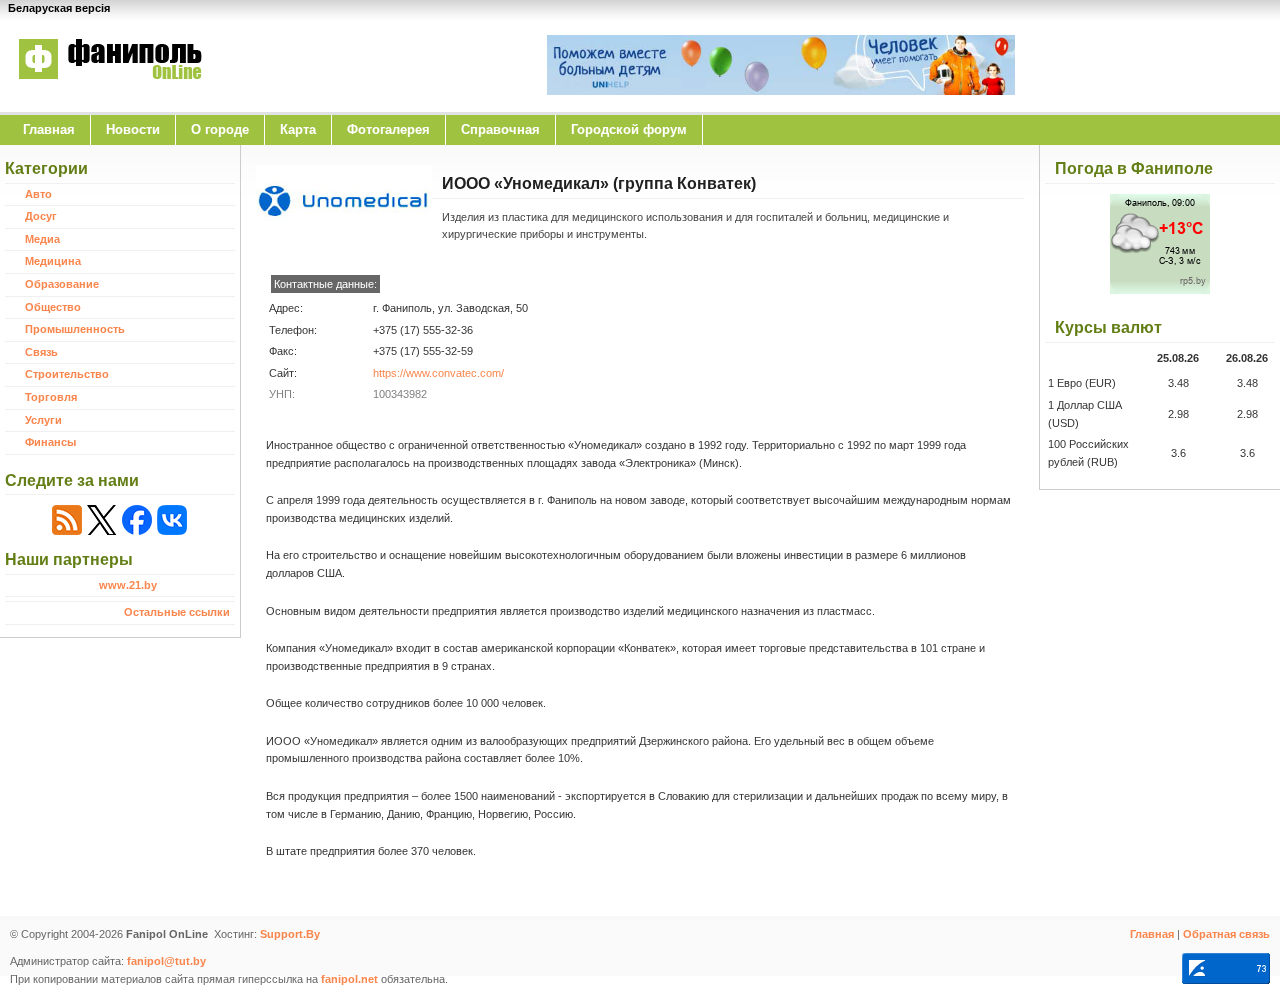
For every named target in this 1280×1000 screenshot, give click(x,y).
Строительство (67, 374)
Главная (49, 129)
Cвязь (41, 352)
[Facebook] (137, 520)
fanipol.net (349, 979)
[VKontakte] (172, 520)
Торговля (51, 397)
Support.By (290, 934)
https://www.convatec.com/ (438, 373)
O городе (220, 129)
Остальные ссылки (177, 612)
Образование (62, 284)
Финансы (50, 442)
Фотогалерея (388, 129)
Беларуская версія (59, 8)
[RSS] (67, 520)
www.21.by (128, 585)
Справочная (500, 129)
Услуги (43, 420)
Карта (298, 129)
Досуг (41, 216)
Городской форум (629, 129)
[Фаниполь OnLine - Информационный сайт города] (110, 93)
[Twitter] (102, 520)
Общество (53, 307)
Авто (38, 194)
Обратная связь (1226, 934)
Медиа (42, 239)
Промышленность (75, 329)
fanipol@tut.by (166, 961)
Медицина (53, 261)
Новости (133, 129)
